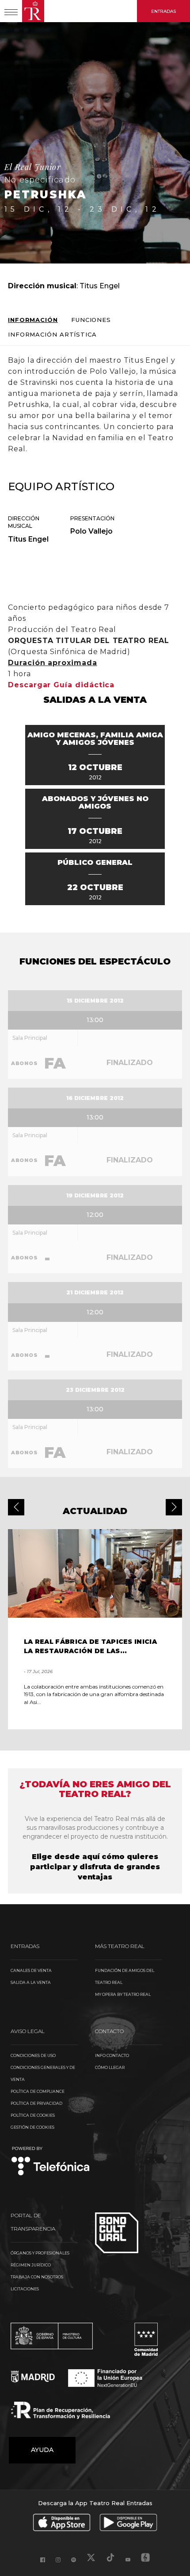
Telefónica (51, 2162)
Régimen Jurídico (31, 2265)
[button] (16, 1507)
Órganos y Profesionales (40, 2253)
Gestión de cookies (32, 2127)
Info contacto (112, 2055)
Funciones (91, 320)
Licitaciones (25, 2289)
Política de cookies (33, 2115)
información (33, 320)
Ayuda (42, 2450)
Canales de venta (31, 1970)
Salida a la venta (31, 1982)
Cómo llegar (110, 2067)
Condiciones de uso (33, 2055)
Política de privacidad (36, 2103)
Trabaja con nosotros (37, 2277)
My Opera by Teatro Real (123, 1994)
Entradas (163, 11)
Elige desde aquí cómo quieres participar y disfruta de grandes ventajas (95, 1867)
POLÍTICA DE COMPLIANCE (38, 2091)
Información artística (52, 335)
